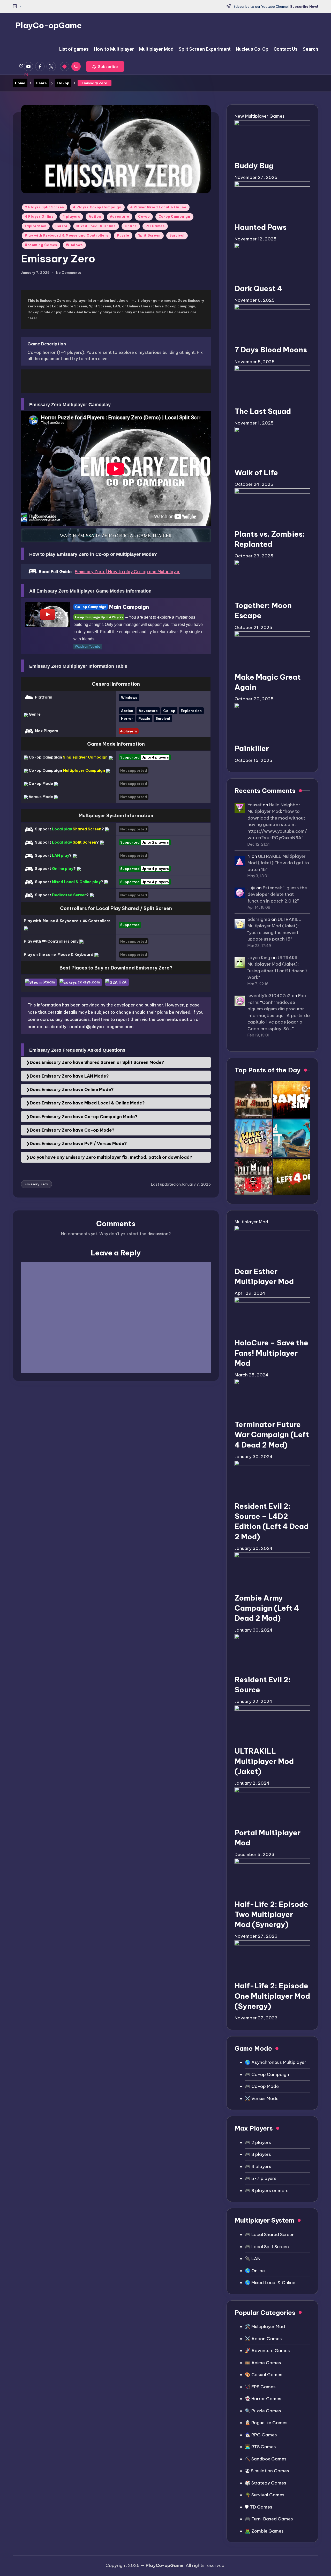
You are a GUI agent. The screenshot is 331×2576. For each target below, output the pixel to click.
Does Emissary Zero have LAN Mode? (69, 1076)
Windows (74, 245)
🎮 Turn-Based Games (269, 2519)
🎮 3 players (258, 2154)
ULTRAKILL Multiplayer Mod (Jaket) (264, 1761)
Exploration (36, 226)
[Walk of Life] (253, 1138)
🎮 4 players (258, 2166)
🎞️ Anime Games (263, 2363)
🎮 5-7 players (261, 2178)
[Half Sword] (253, 1100)
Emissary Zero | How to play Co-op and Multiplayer (127, 572)
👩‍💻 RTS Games (260, 2447)
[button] (105, 66)
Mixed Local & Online (96, 226)
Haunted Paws (261, 227)
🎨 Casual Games (264, 2375)
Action (95, 217)
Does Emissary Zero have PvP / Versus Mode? (78, 1143)
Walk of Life (256, 472)
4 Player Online (39, 217)
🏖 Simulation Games (267, 2471)
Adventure (120, 217)
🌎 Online (255, 2271)
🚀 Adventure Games (267, 2351)
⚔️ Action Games (263, 2339)
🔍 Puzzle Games (263, 2411)
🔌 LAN (253, 2259)
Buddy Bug (254, 166)
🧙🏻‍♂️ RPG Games (261, 2435)
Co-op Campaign (174, 217)
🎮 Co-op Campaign (267, 2074)
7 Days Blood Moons (271, 350)
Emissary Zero (36, 1184)
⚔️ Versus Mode (262, 2098)
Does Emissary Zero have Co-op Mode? (72, 1130)
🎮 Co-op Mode (262, 2086)
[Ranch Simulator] (291, 1100)
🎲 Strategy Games (266, 2483)
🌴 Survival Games (265, 2495)
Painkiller (252, 748)
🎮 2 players (258, 2142)
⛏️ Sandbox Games (266, 2459)
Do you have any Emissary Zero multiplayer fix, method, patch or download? (111, 1157)
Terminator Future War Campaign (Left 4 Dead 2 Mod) (272, 1434)
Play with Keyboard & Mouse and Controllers (66, 235)
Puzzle (123, 235)
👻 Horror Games (263, 2399)
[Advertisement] (116, 381)
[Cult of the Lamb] (253, 1176)
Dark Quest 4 (258, 288)
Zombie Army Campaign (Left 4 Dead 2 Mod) (267, 1608)
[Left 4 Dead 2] (291, 1176)
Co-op (144, 217)
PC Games (155, 226)
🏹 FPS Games (260, 2387)
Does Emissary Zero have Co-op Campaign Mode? (84, 1117)
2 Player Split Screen (45, 207)
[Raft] (291, 1138)
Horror (61, 226)
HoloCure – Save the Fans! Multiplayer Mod (271, 1353)
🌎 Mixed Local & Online (270, 2283)
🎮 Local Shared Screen (270, 2234)
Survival (177, 235)
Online (131, 226)
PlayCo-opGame (49, 25)
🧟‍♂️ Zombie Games (264, 2531)
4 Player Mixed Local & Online (158, 207)
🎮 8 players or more (267, 2191)
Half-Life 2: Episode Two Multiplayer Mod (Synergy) (271, 1914)
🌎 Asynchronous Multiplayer (276, 2062)
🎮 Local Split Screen (267, 2247)
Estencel (272, 888)
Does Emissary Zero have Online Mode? (72, 1089)
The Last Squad (263, 411)
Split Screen (149, 235)
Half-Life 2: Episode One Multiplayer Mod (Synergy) (272, 1996)
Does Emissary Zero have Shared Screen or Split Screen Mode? (97, 1062)
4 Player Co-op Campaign (97, 207)
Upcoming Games (41, 245)
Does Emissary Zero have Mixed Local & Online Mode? (87, 1103)
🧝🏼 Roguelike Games (266, 2423)
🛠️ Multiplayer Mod (265, 2327)
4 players (71, 217)
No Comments (69, 273)
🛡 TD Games (259, 2507)
